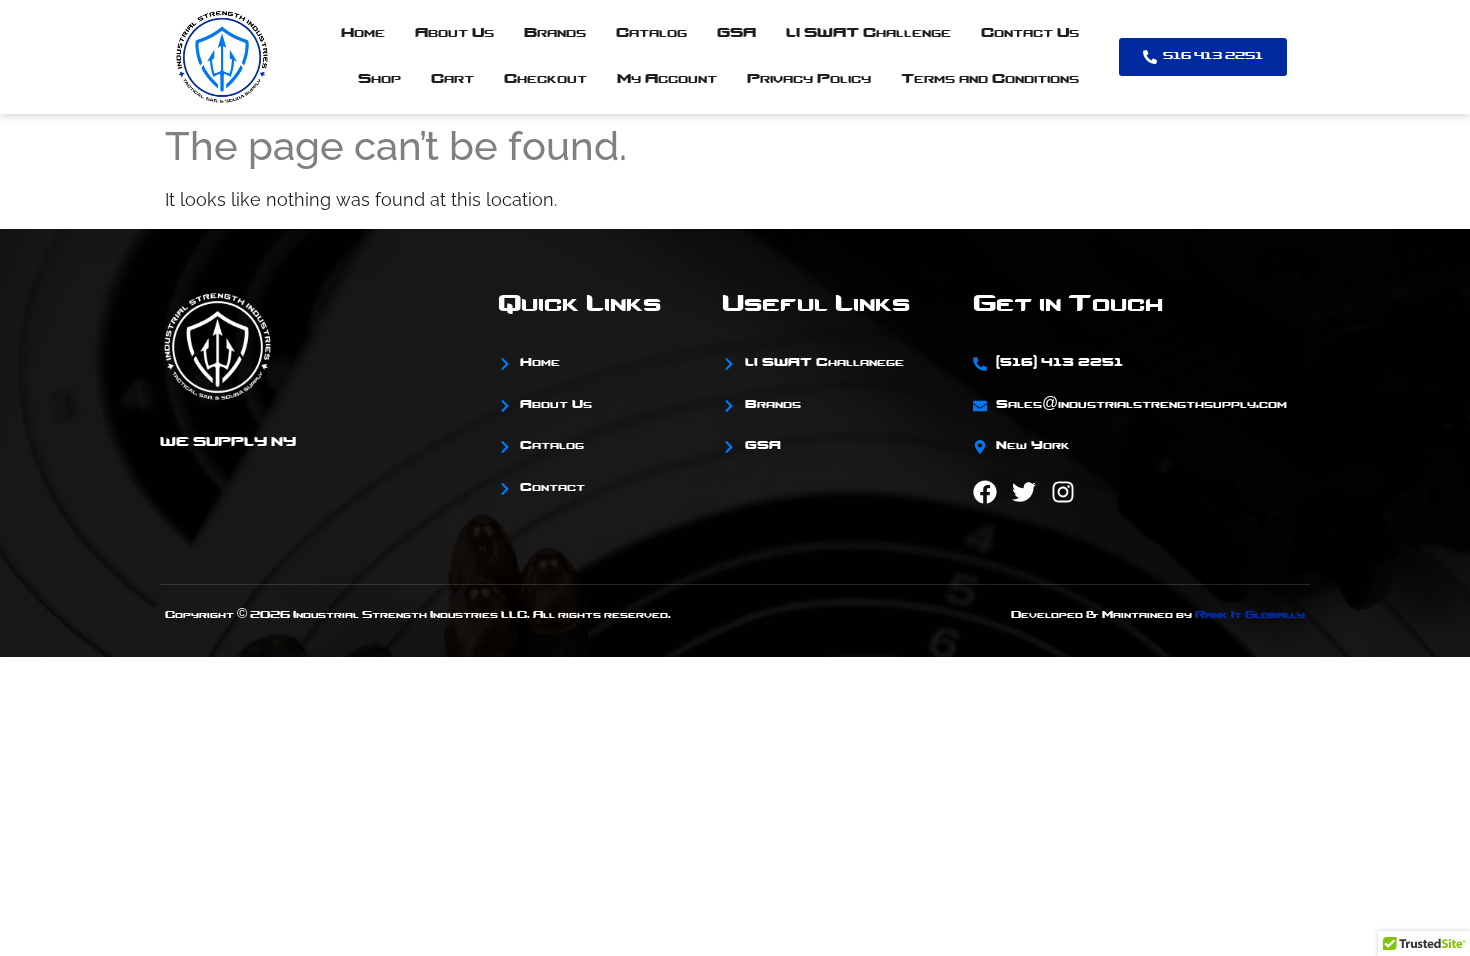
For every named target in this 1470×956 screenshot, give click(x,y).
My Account (667, 79)
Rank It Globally (1250, 615)
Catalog (651, 33)
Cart (452, 79)
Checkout (545, 79)
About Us (454, 33)
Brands (555, 33)
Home (363, 33)
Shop (379, 79)
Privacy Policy (809, 79)
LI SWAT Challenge (868, 33)
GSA (736, 33)
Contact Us (1030, 33)
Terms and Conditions (990, 79)
